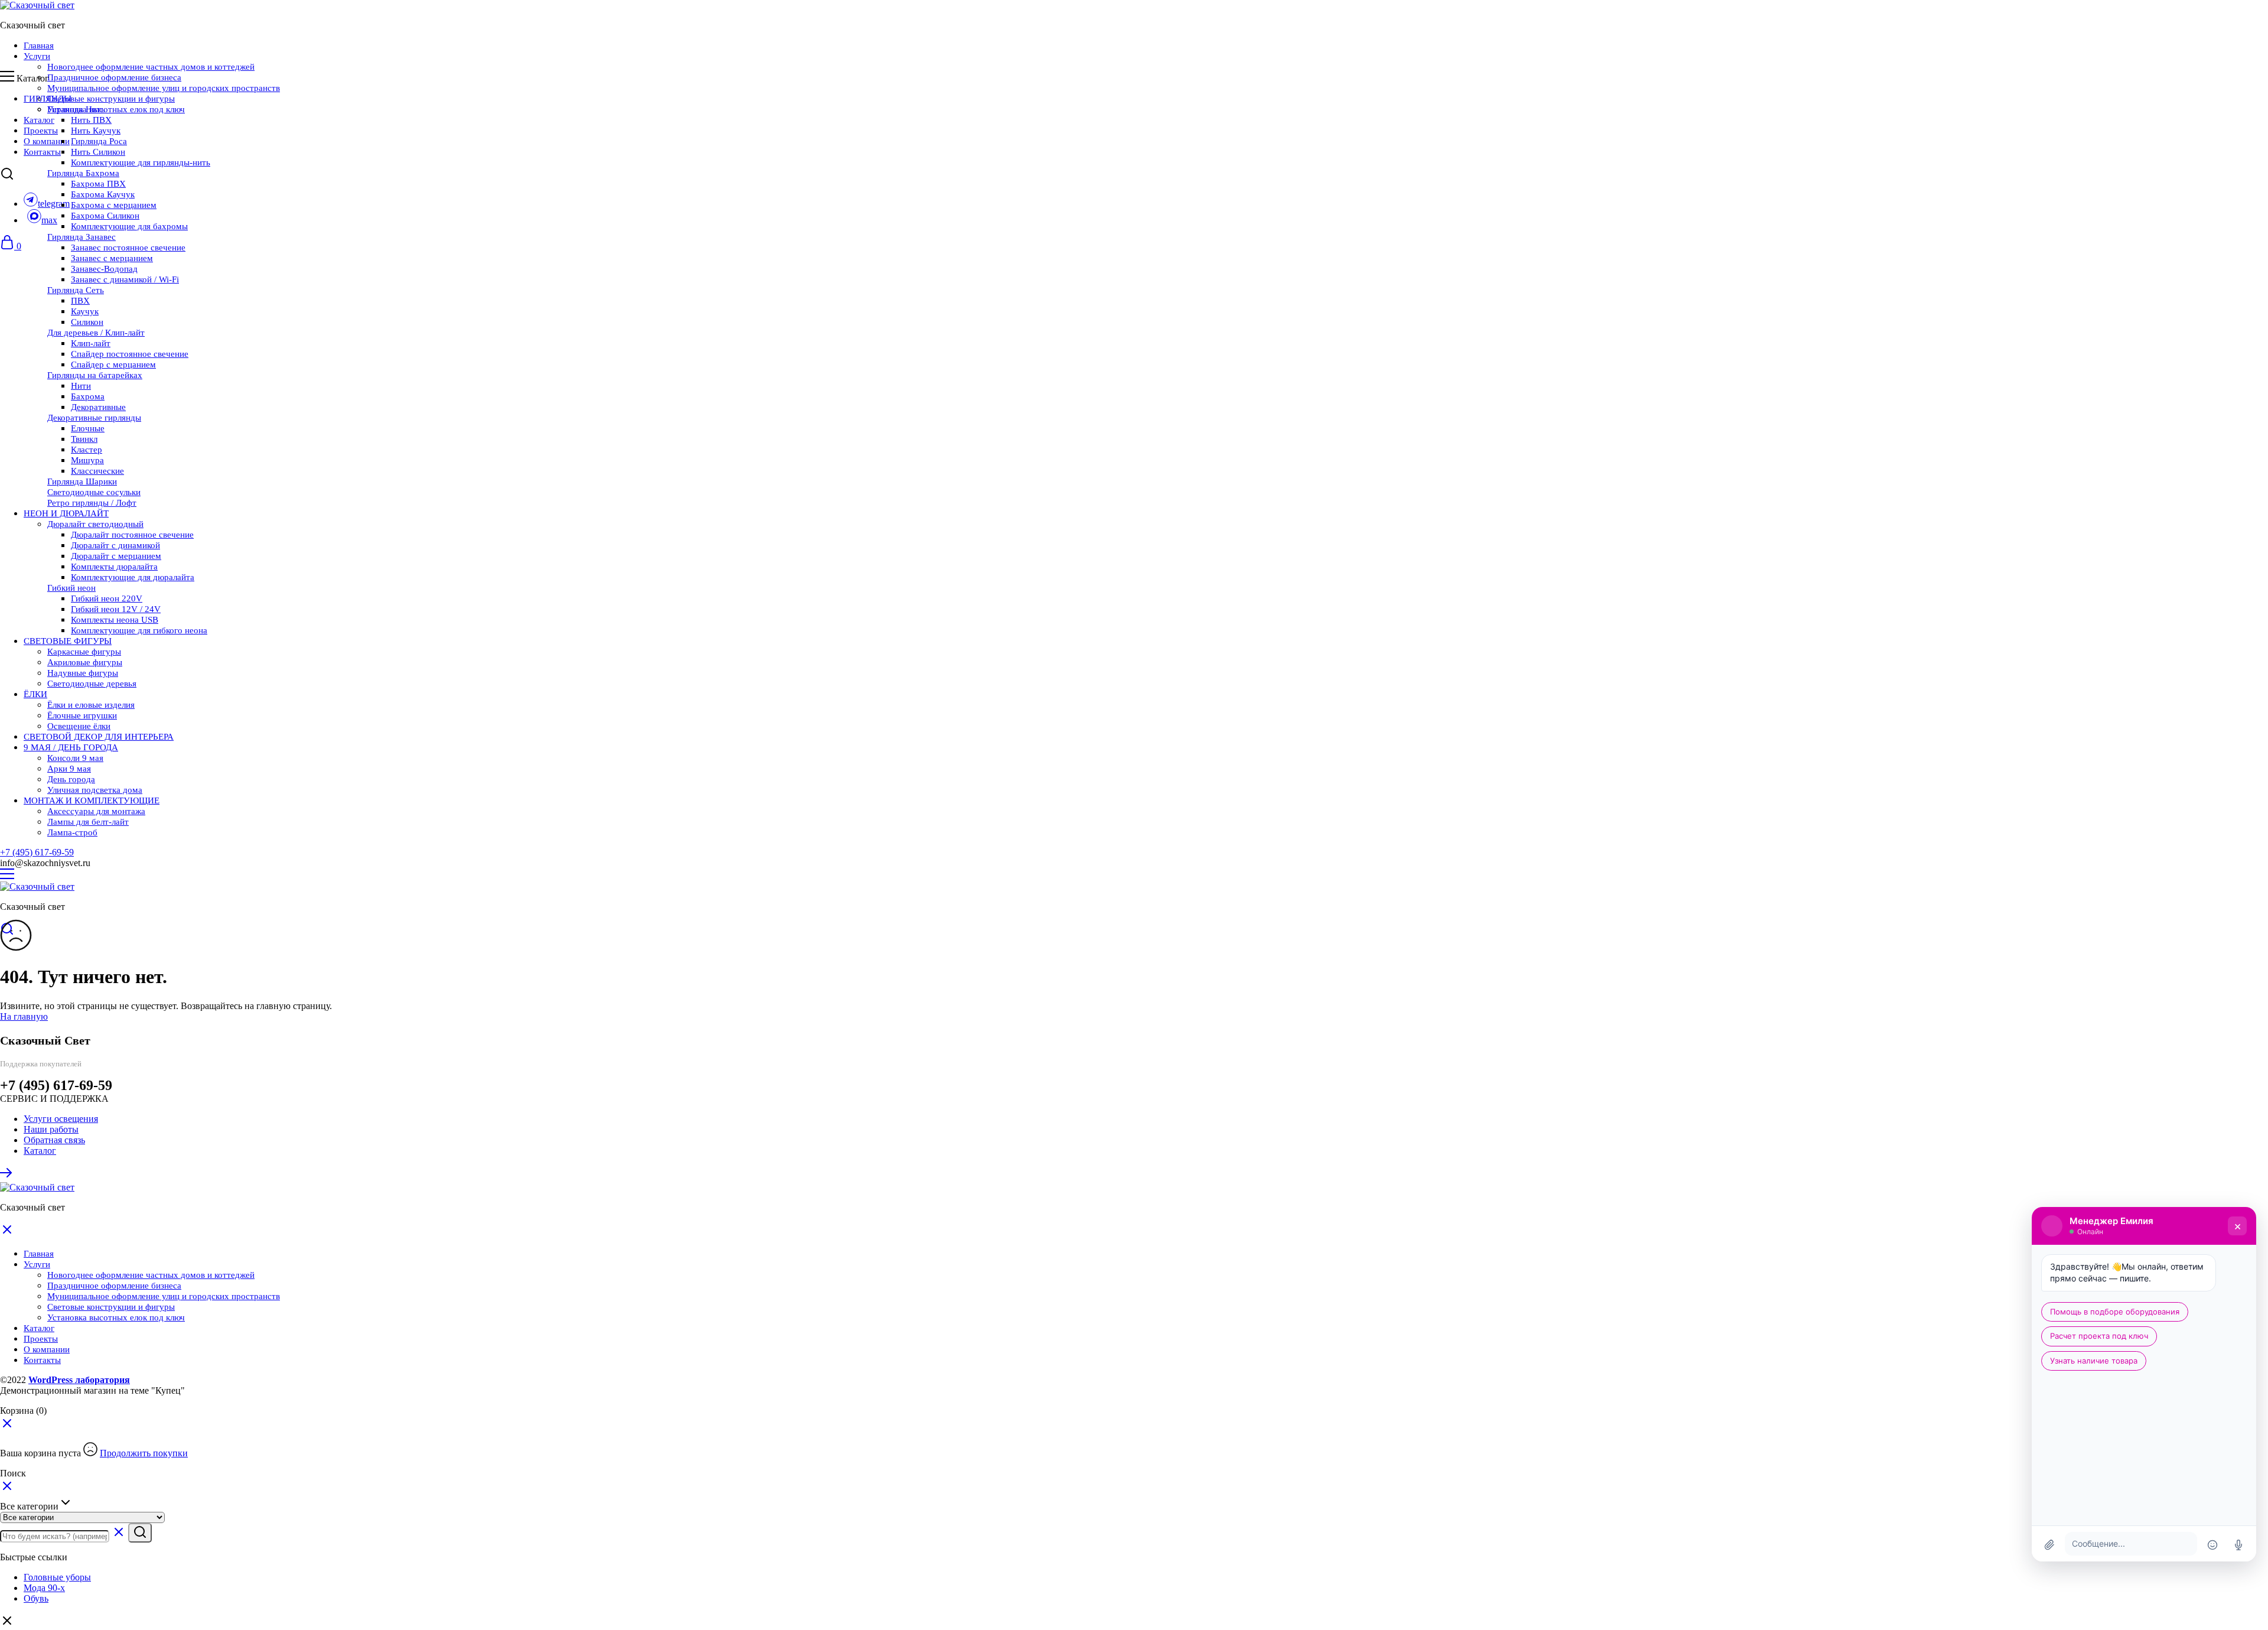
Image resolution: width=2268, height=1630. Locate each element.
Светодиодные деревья (92, 684)
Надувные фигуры (83, 673)
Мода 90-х (44, 1588)
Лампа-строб (72, 832)
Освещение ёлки (79, 726)
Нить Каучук (96, 131)
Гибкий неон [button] (71, 588)
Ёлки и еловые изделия (91, 705)
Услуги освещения (61, 1119)
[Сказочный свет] (37, 5)
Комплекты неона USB (115, 620)
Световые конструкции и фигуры (111, 99)
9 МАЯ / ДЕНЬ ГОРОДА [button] (71, 747)
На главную (24, 1016)
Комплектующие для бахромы (129, 226)
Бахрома (88, 396)
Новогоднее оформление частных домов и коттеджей (151, 67)
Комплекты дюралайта (114, 567)
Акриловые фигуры (85, 662)
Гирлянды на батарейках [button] (95, 375)
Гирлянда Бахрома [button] (83, 173)
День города (71, 779)
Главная (39, 45)
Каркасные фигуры (84, 652)
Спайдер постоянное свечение (130, 354)
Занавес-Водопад (104, 269)
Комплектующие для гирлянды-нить (141, 162)
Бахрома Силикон (105, 216)
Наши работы (51, 1129)
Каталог (39, 120)
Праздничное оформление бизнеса (114, 77)
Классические (97, 471)
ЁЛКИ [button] (35, 694)
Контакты (42, 152)
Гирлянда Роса (99, 141)
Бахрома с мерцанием (114, 205)
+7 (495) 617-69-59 (37, 852)
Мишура (87, 460)
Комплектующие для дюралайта (133, 577)
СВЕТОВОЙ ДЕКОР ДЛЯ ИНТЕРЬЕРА (99, 737)
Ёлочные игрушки (82, 715)
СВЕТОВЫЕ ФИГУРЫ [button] (68, 641)
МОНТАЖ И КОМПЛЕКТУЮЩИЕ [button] (92, 801)
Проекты (41, 131)
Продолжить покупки (144, 1453)
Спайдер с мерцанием (113, 365)
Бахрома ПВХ (98, 184)
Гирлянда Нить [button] (76, 109)
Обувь (36, 1598)
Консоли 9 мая (75, 758)
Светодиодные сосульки (94, 492)
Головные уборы (57, 1577)
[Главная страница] (7, 1177)
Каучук (85, 311)
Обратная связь (54, 1140)
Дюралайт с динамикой (115, 545)
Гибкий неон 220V (107, 598)
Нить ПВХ (91, 120)
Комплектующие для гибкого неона (139, 630)
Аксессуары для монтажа (96, 811)
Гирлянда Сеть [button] (76, 290)
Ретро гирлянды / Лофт (92, 503)
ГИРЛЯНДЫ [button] (48, 99)
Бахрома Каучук (103, 194)
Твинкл (84, 439)
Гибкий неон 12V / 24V (116, 609)
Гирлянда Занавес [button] (82, 237)
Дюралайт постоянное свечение (132, 535)
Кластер (87, 450)
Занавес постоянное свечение (128, 248)
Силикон (87, 322)
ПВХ (80, 301)
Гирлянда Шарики (82, 481)
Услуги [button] (37, 56)
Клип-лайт (91, 343)
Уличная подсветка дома (95, 790)
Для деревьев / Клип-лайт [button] (96, 333)
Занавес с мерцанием (112, 258)
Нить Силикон (98, 152)
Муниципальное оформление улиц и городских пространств (164, 88)
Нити (81, 386)
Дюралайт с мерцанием (116, 556)
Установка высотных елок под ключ (116, 109)
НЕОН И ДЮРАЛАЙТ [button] (66, 513)
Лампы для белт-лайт (88, 822)
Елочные (88, 428)
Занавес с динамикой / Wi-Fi (125, 279)
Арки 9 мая (69, 769)
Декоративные (98, 407)
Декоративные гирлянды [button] (94, 418)
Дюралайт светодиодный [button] (95, 524)
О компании (47, 141)
